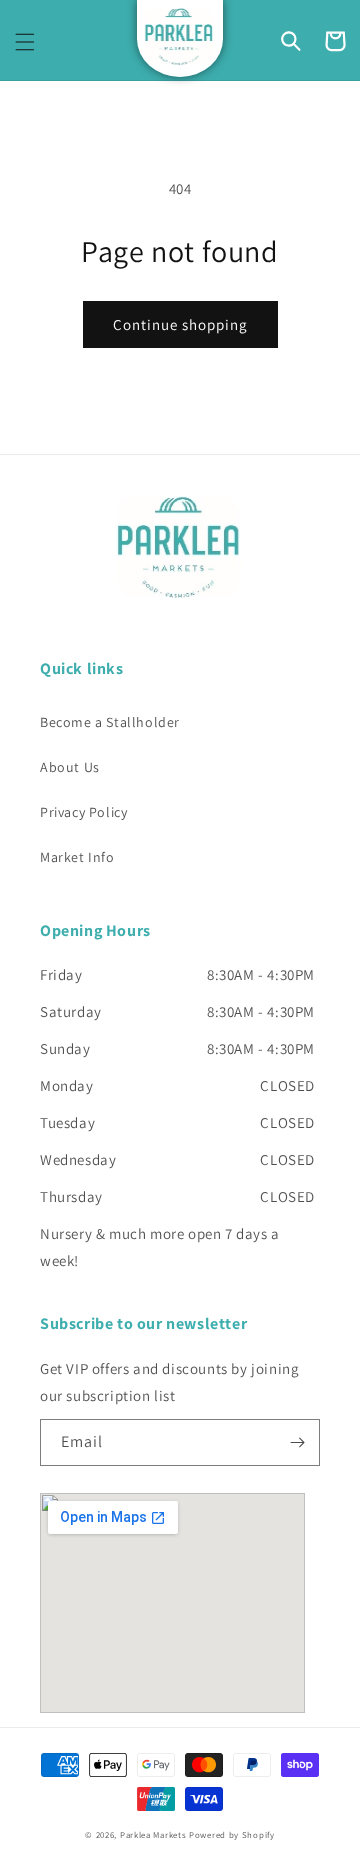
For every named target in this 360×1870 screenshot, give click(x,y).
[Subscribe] (297, 1442)
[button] (25, 42)
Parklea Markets (153, 1835)
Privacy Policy (83, 812)
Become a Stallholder (110, 722)
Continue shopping (180, 324)
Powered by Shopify (232, 1835)
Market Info (77, 857)
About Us (70, 767)
